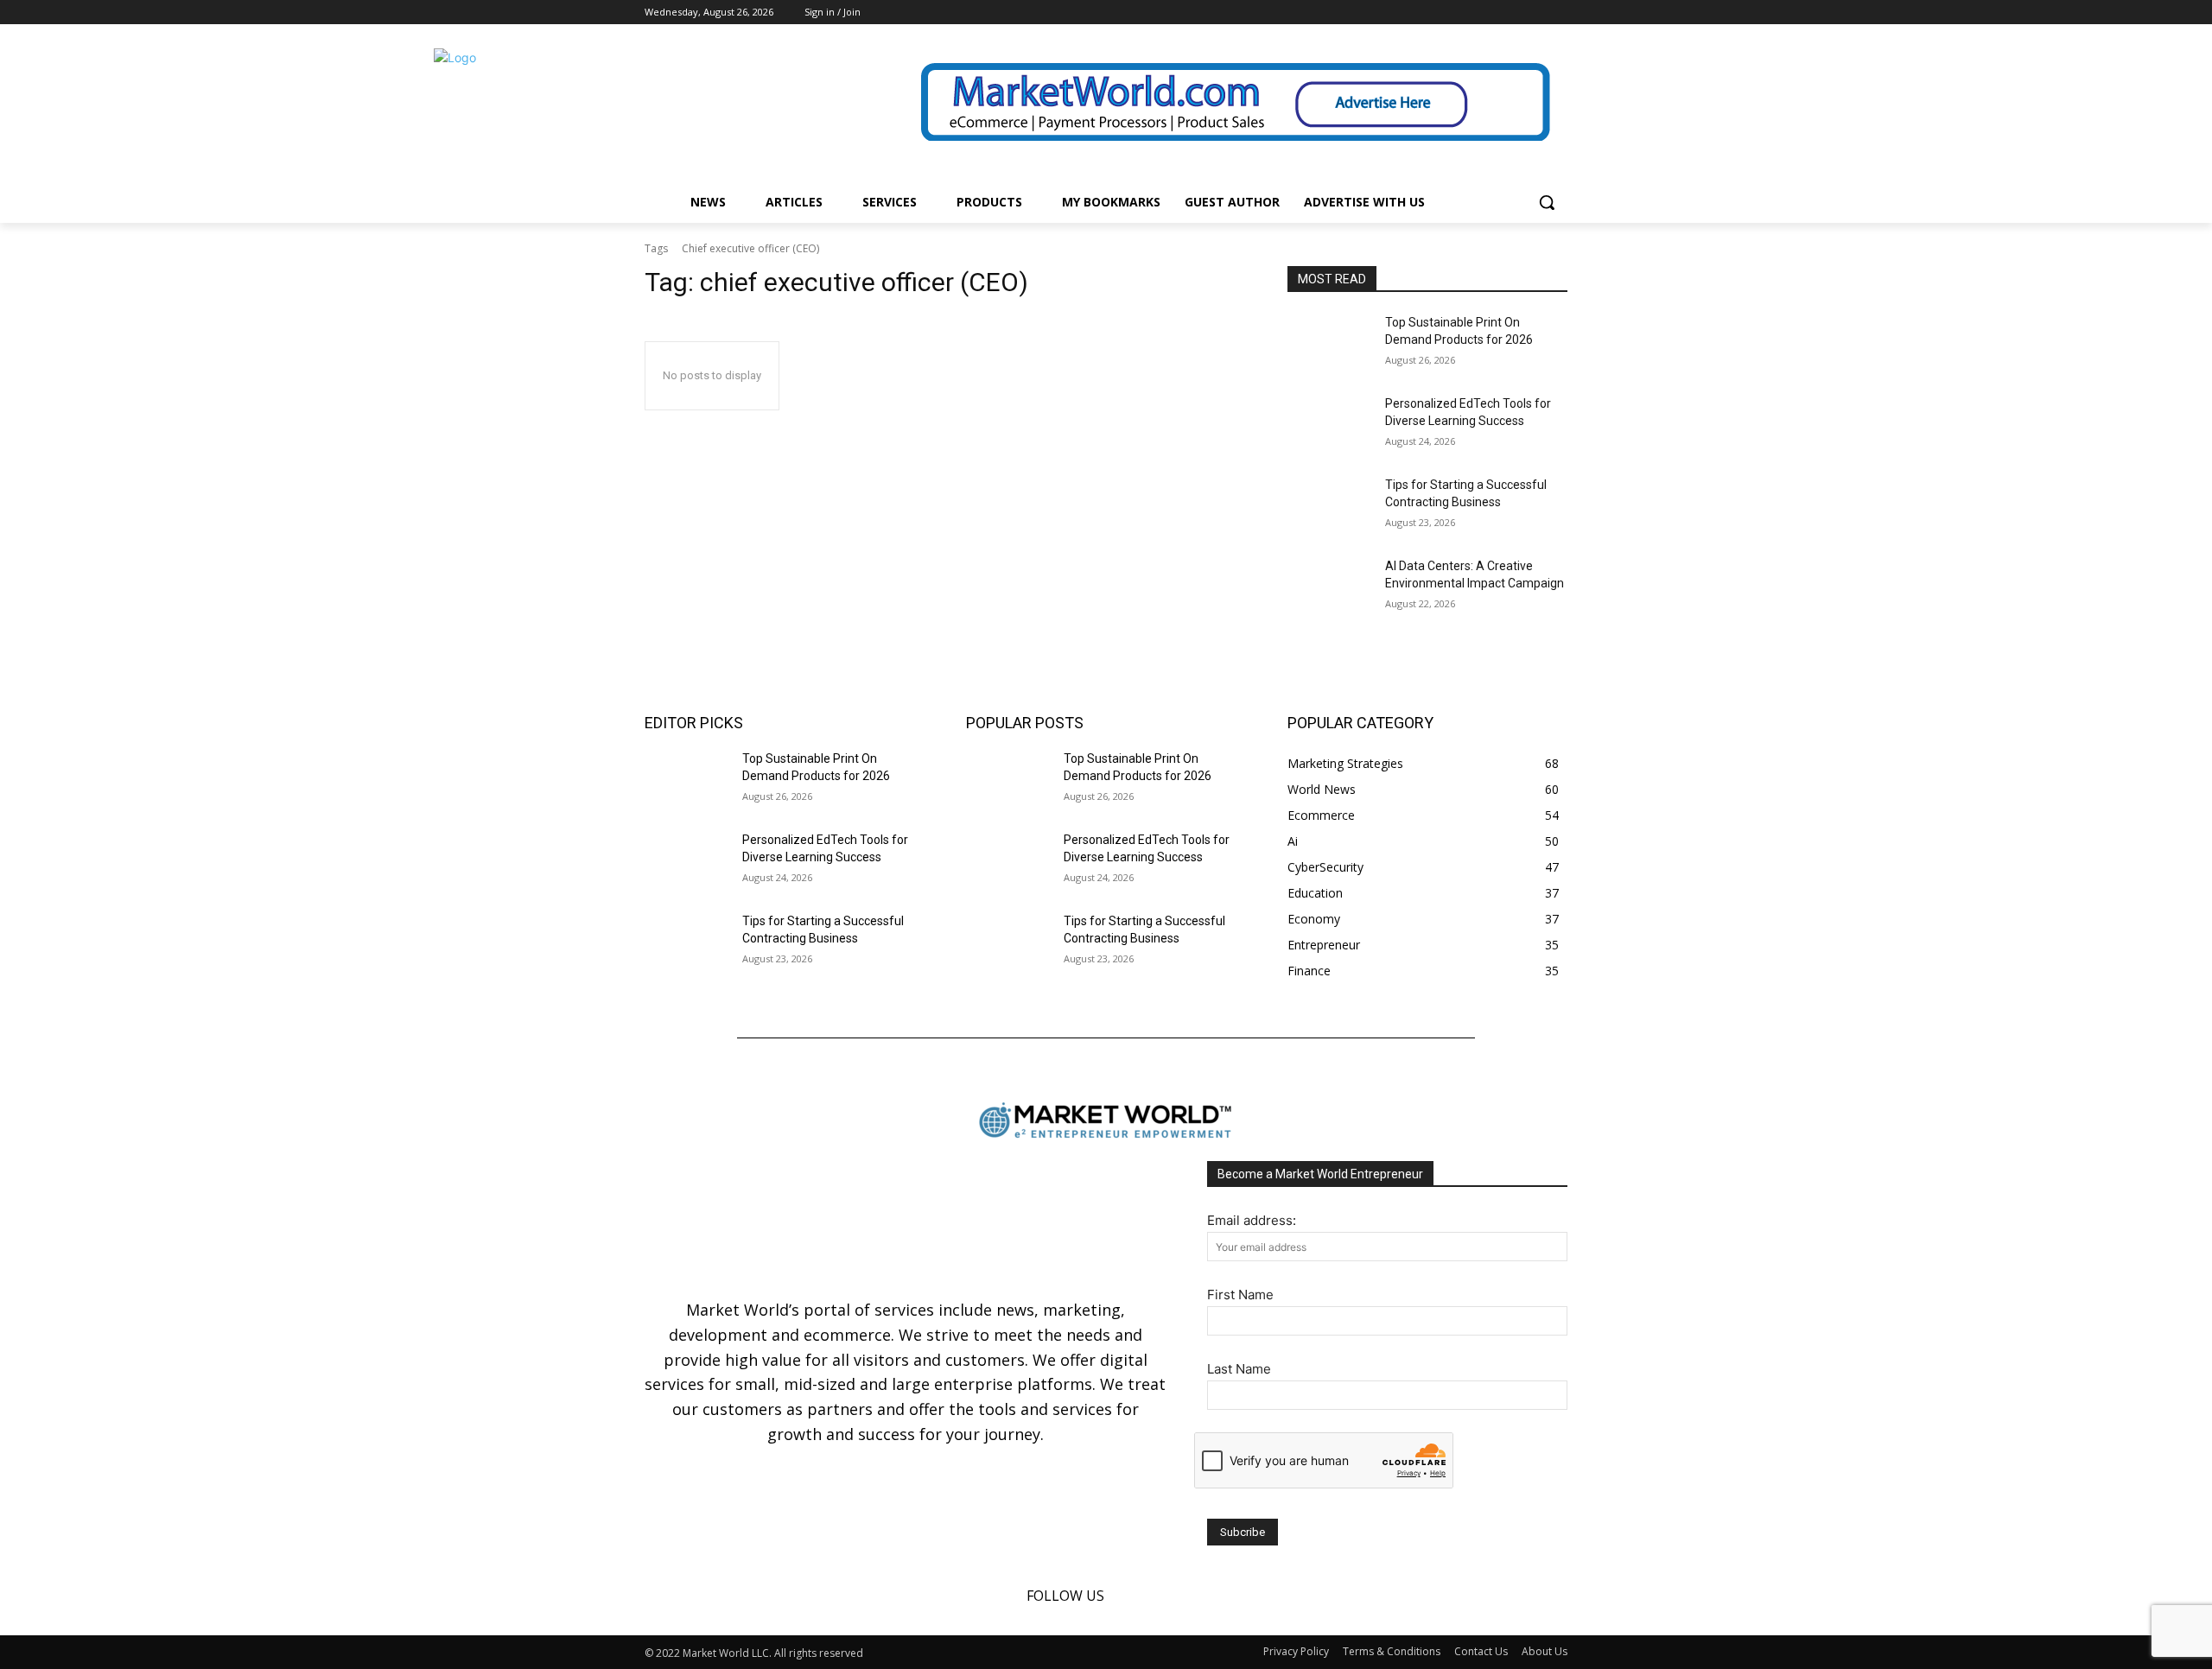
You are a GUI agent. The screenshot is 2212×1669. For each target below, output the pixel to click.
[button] (1547, 202)
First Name (1240, 1295)
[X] (1557, 13)
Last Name (1239, 1369)
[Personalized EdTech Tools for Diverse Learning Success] (1329, 425)
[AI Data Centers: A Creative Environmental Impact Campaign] (1329, 587)
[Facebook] (1510, 13)
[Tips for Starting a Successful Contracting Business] (1329, 506)
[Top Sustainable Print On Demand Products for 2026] (1329, 344)
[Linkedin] (1533, 13)
